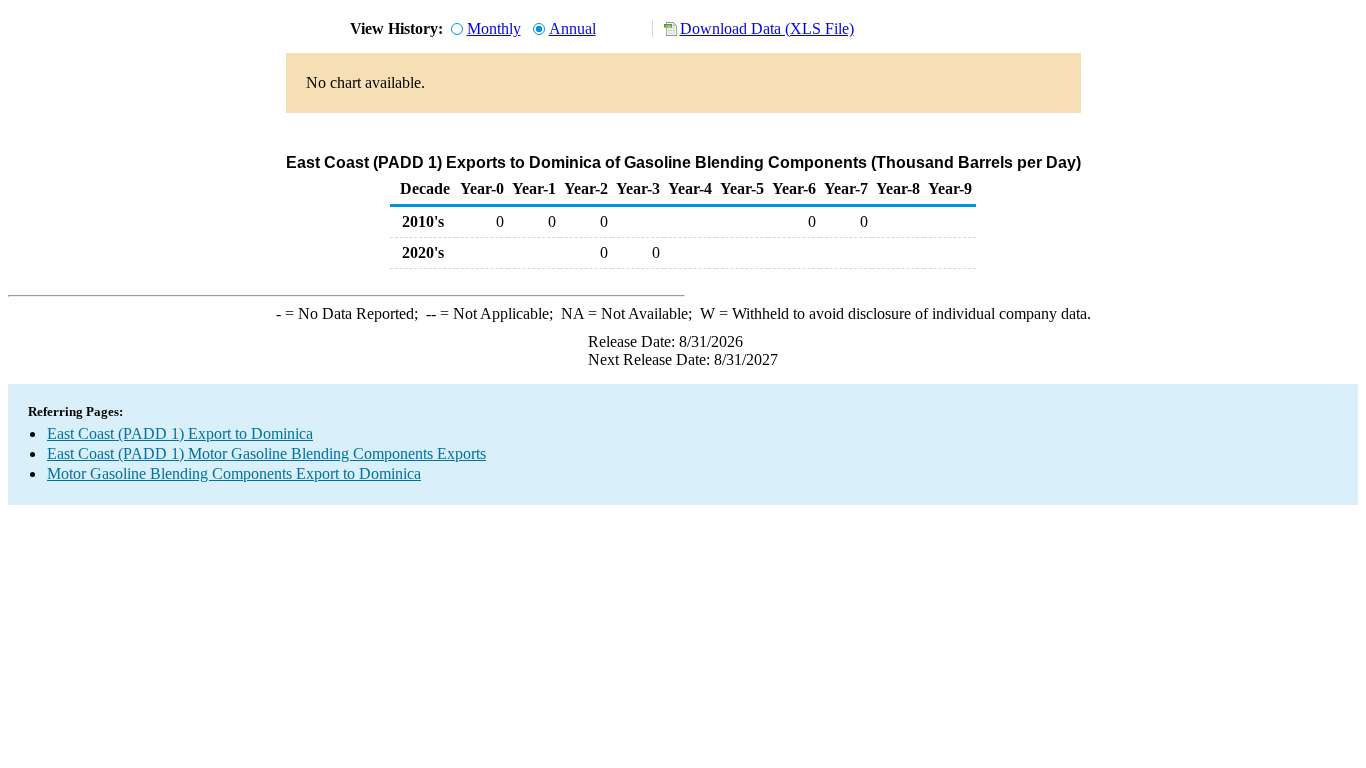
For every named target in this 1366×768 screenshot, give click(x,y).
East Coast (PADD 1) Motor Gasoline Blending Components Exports (266, 453)
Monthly (494, 28)
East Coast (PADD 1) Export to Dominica (180, 433)
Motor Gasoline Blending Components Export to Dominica (234, 473)
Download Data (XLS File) (767, 28)
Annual (572, 28)
